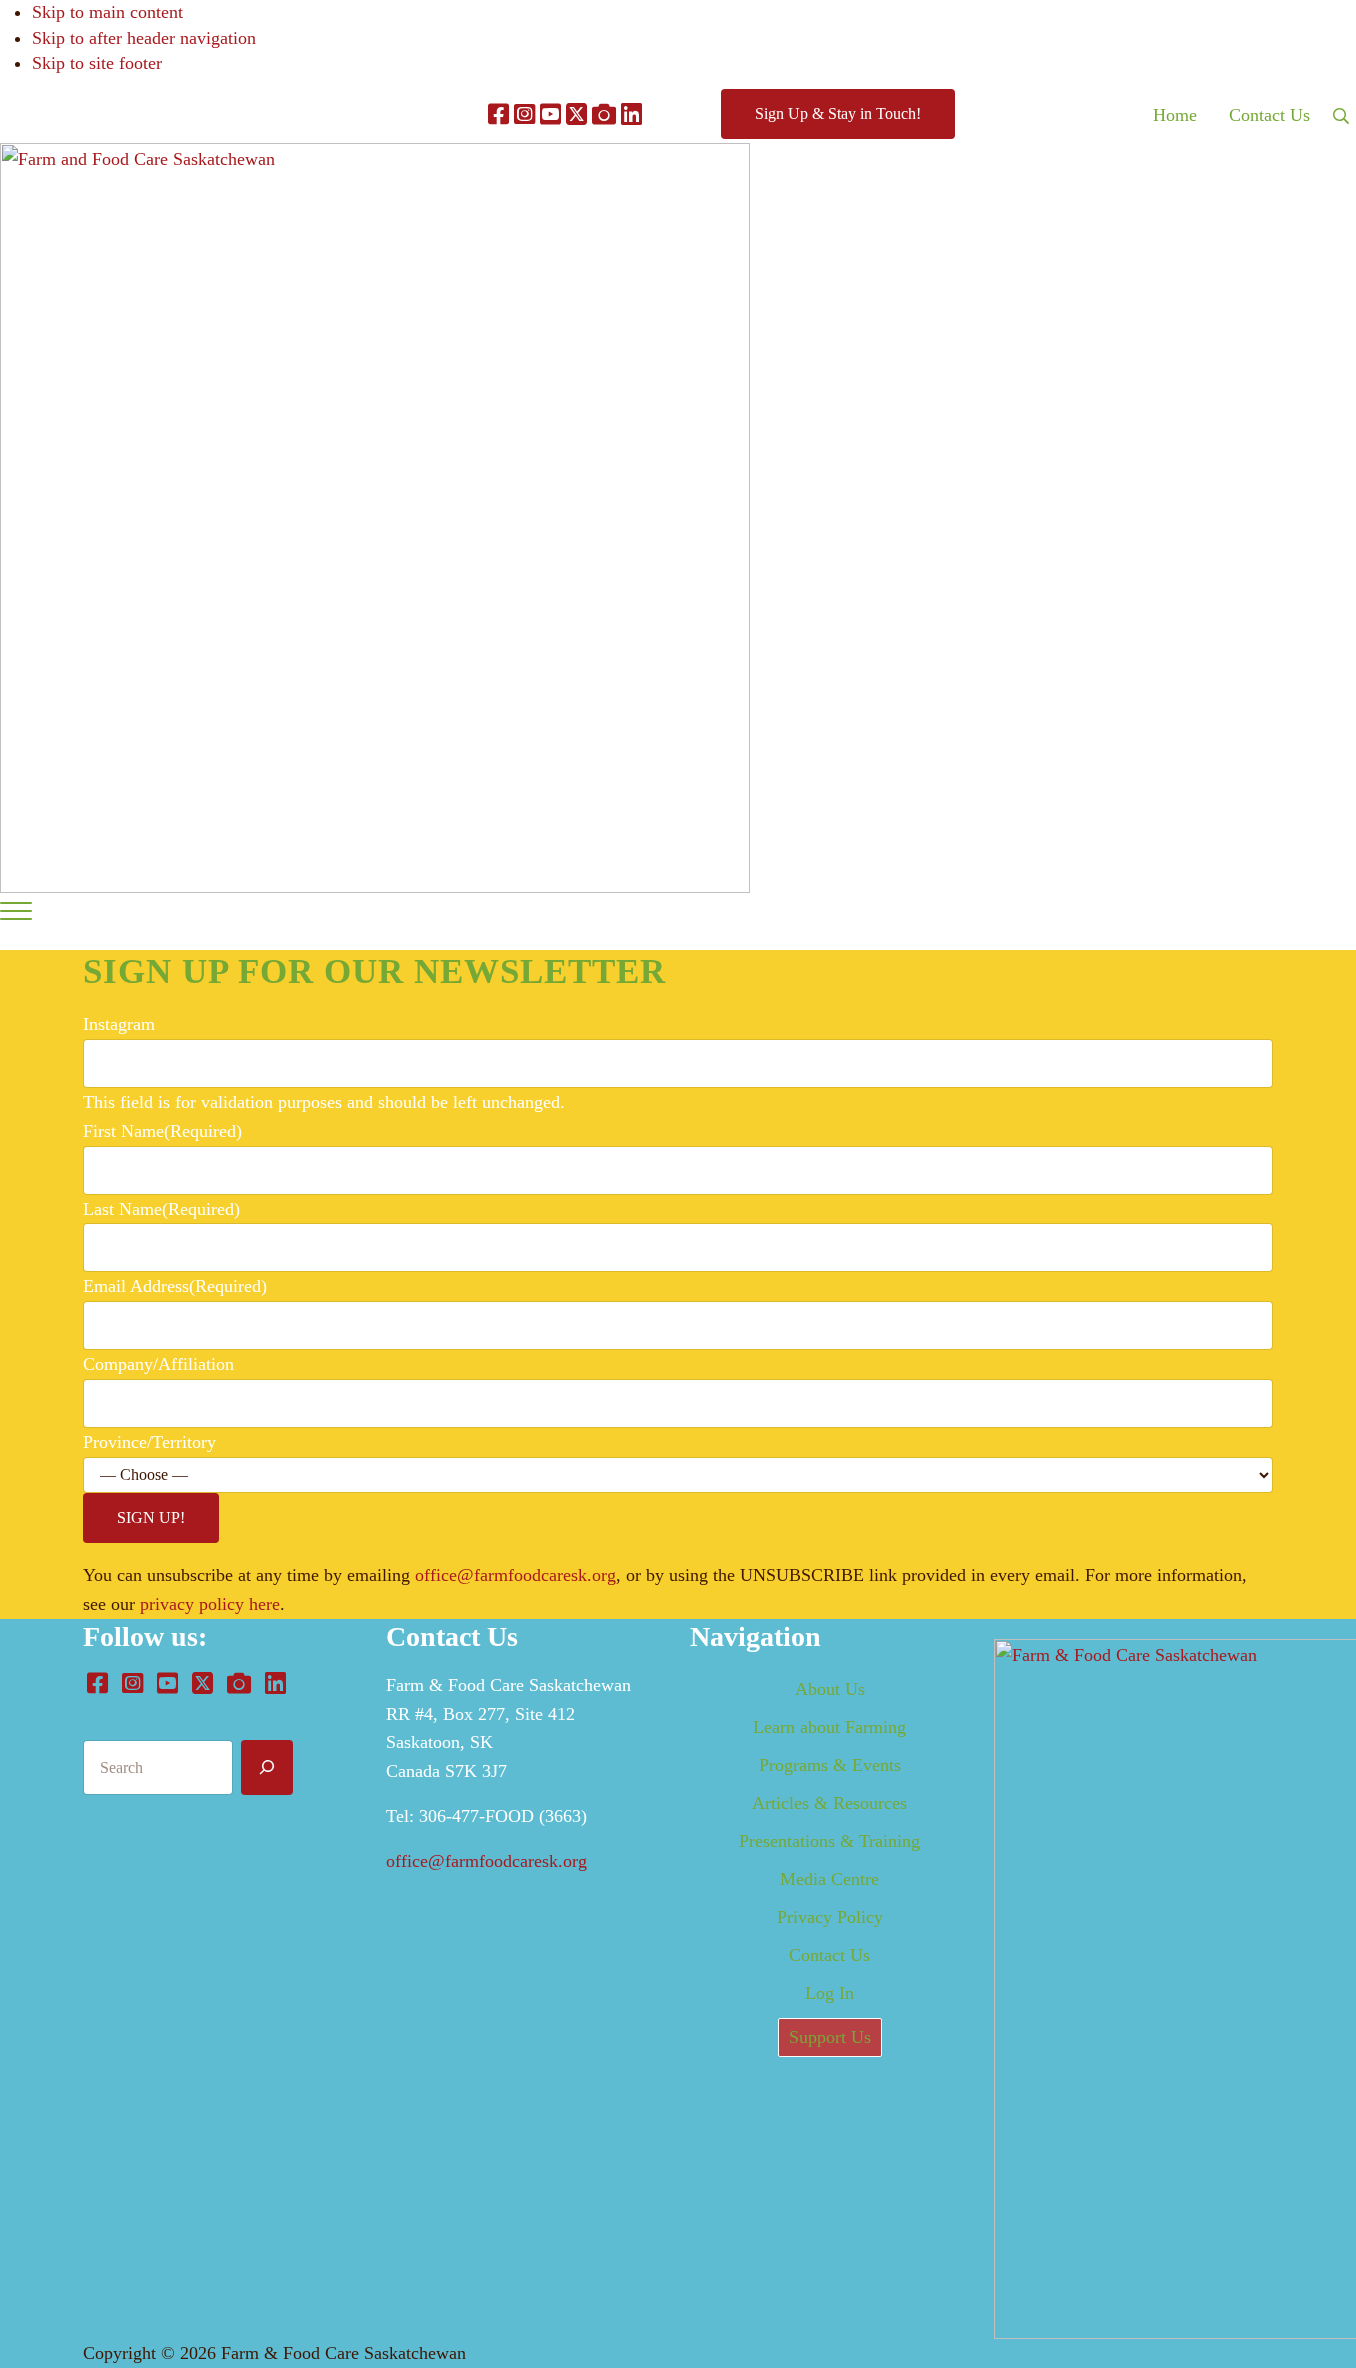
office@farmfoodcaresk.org (515, 1575)
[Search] (267, 1767)
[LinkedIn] (631, 116)
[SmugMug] (604, 116)
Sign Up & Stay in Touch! (838, 113)
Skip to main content (107, 12)
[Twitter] (576, 116)
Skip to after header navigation (144, 38)
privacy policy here (210, 1604)
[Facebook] (498, 116)
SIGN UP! (151, 1517)
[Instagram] (524, 116)
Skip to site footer (97, 63)
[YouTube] (550, 116)
